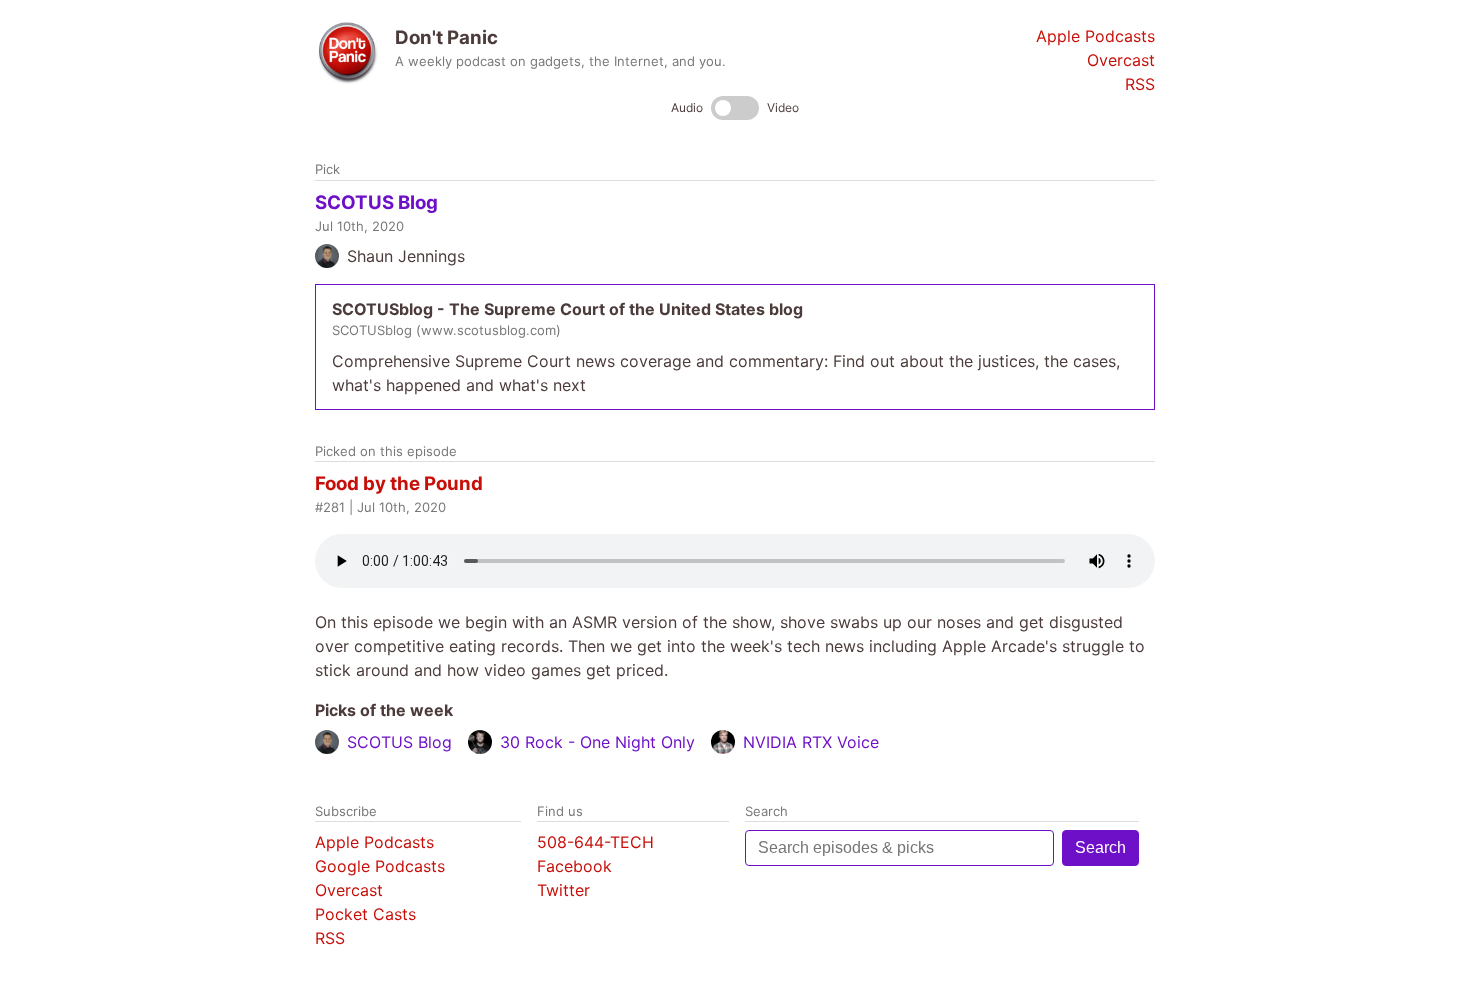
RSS (1140, 84)
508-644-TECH (595, 842)
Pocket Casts (365, 914)
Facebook (574, 866)
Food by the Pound (399, 483)
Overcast (1121, 60)
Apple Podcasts (1095, 36)
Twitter (563, 890)
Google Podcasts (380, 866)
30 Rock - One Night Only (597, 742)
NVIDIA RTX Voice (811, 742)
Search (1100, 847)
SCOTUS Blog (376, 202)
